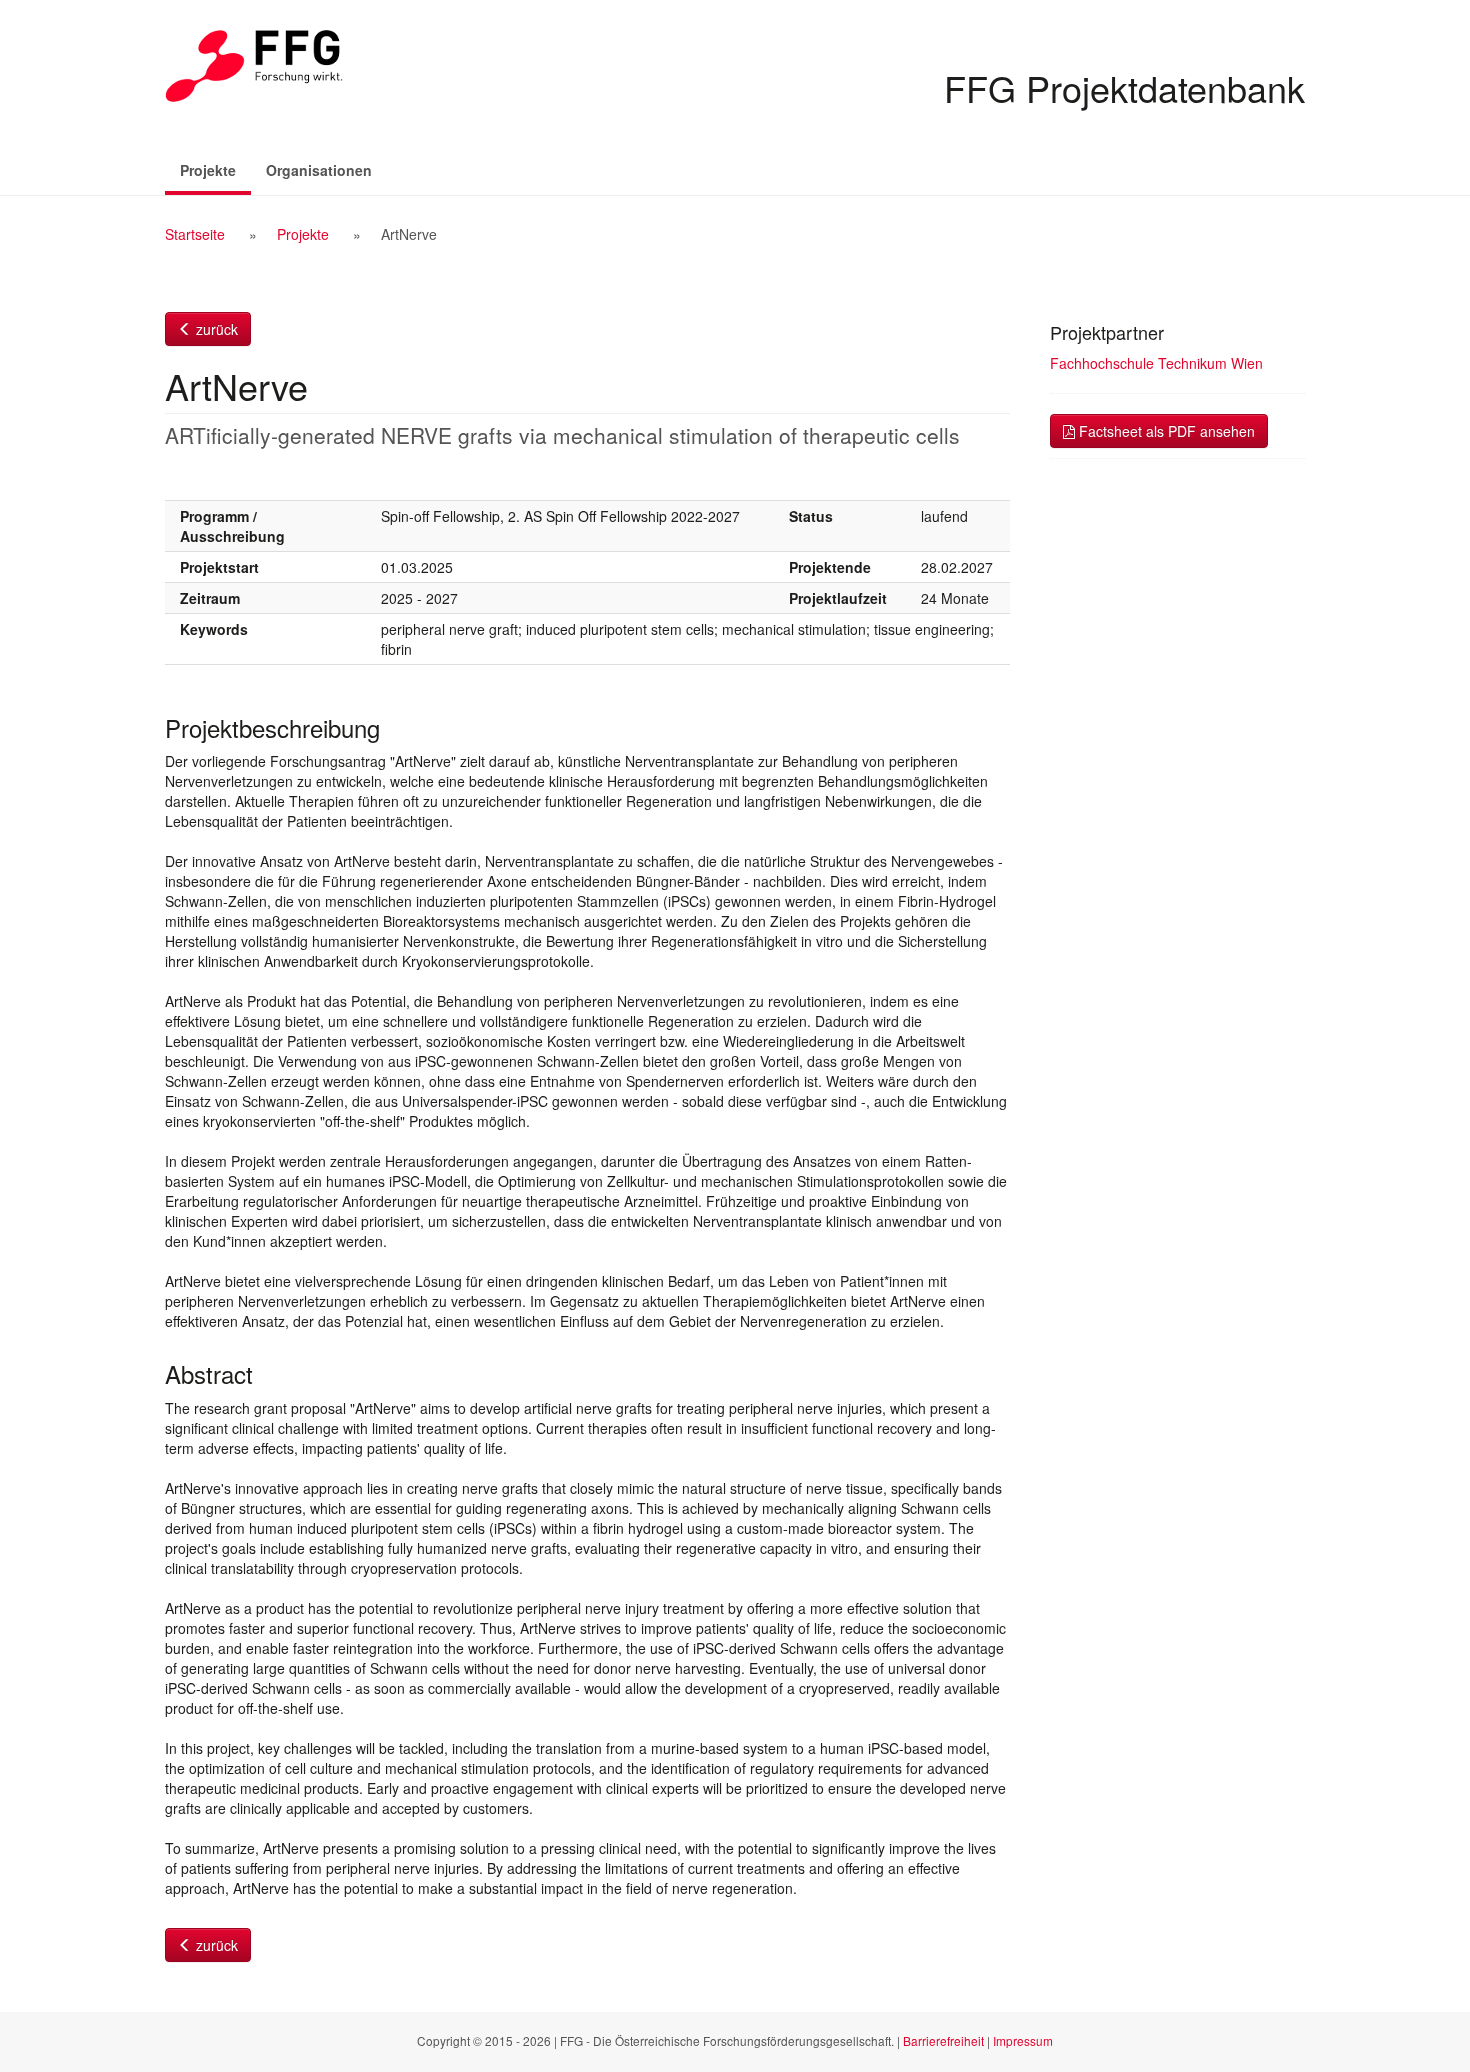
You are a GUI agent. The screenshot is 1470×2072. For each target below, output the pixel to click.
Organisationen (319, 170)
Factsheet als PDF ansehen (1165, 431)
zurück (215, 329)
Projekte (215, 169)
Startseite (195, 234)
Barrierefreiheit (943, 2040)
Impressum (1023, 2040)
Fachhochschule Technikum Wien (1156, 363)
